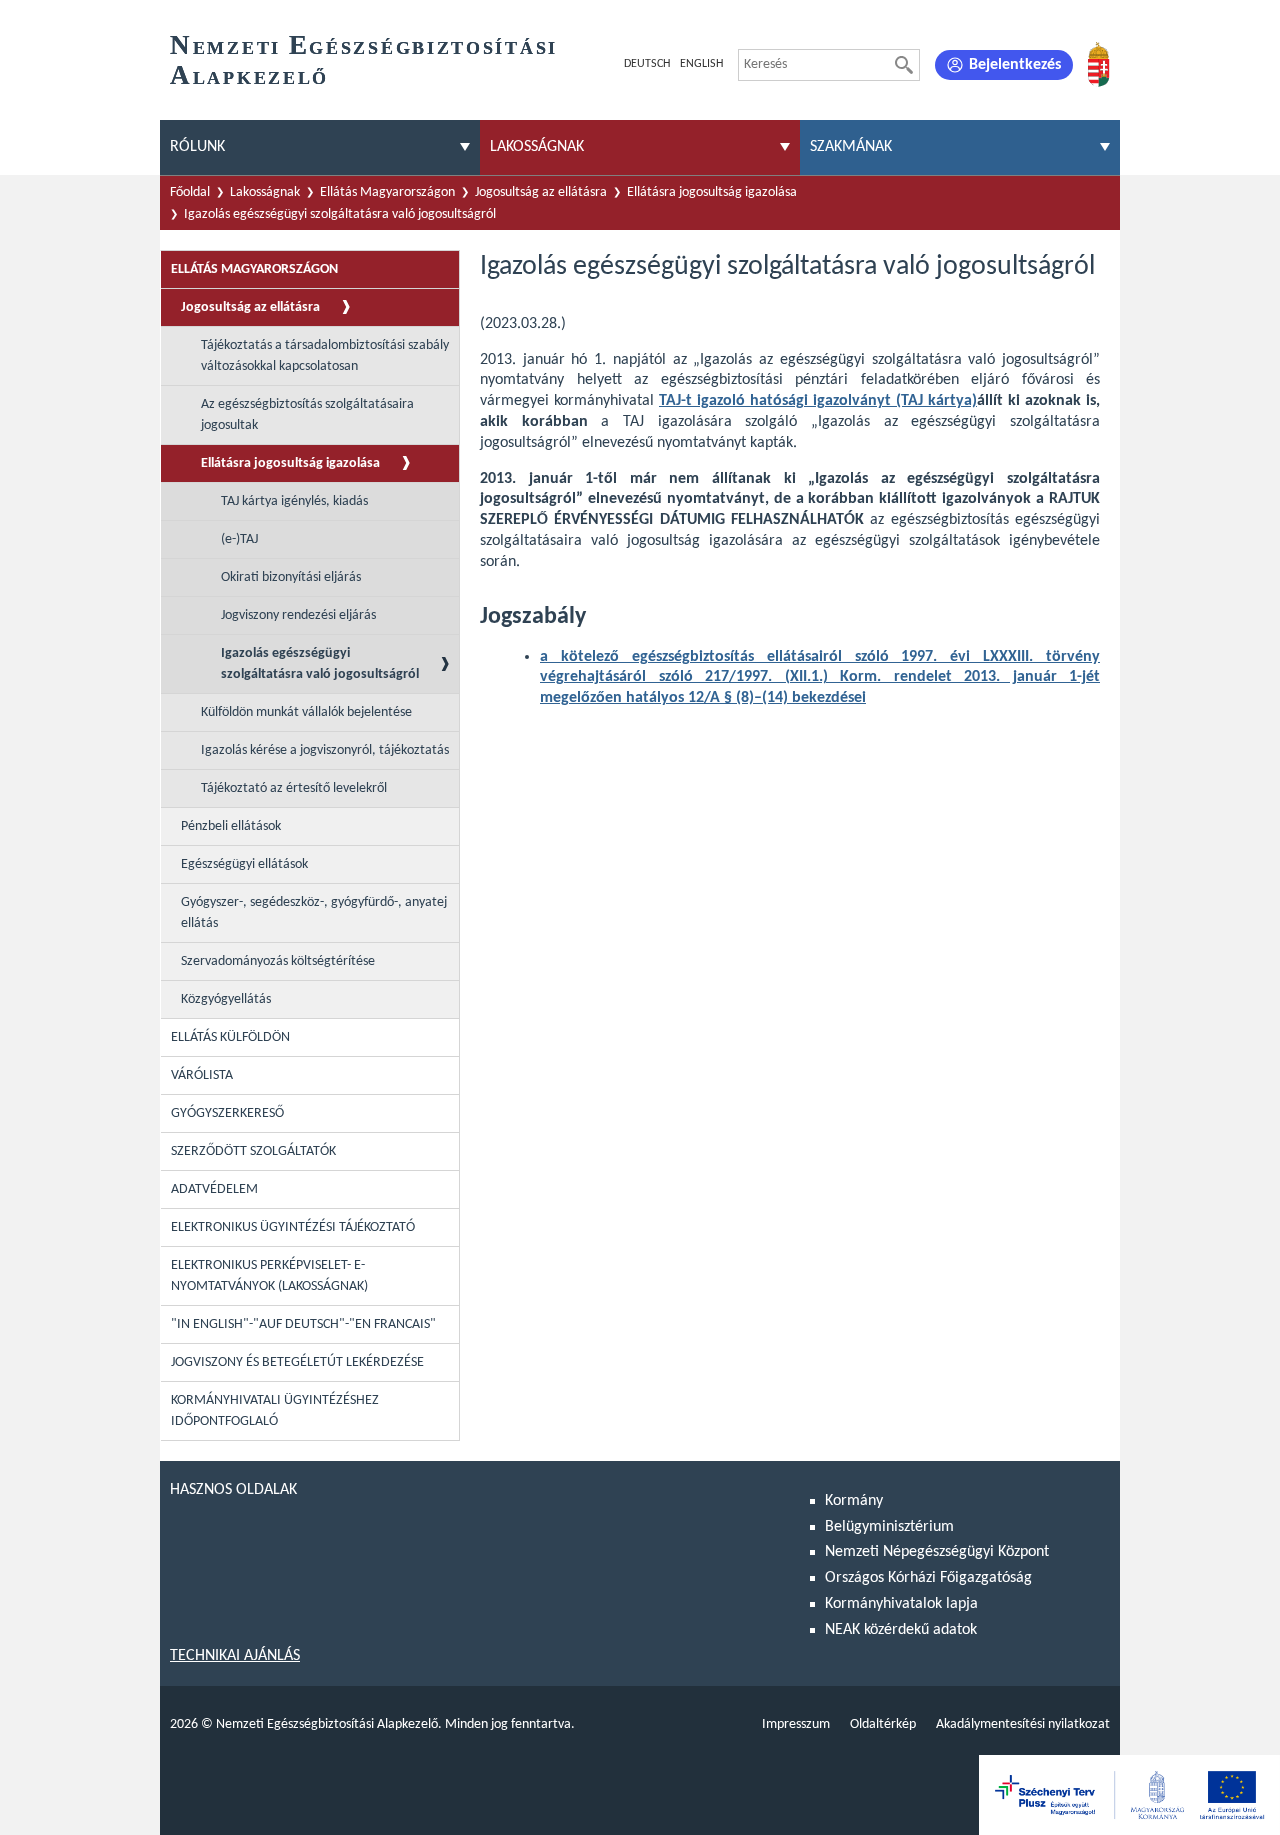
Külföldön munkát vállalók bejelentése (306, 712)
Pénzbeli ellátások (231, 826)
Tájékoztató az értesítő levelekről (294, 788)
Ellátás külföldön (230, 1037)
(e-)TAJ (239, 539)
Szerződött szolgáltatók (253, 1151)
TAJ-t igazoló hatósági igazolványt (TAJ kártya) (818, 401)
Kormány (854, 1501)
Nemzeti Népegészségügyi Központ (937, 1552)
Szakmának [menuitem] (851, 147)
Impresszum (796, 1724)
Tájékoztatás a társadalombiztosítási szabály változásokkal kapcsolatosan (325, 356)
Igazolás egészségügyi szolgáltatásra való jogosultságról (340, 214)
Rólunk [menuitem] (197, 147)
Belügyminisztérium (889, 1527)
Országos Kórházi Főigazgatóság (928, 1578)
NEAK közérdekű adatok (901, 1630)
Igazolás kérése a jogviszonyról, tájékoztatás (325, 750)
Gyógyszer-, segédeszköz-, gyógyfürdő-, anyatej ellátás (314, 913)
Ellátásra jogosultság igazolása (712, 192)
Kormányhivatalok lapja (901, 1604)
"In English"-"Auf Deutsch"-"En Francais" (303, 1324)
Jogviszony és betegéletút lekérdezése (297, 1362)
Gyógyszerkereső (227, 1113)
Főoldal (190, 192)
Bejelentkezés (1015, 65)
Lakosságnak (265, 192)
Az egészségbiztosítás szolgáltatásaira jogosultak (307, 415)
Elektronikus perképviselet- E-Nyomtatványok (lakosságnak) (269, 1276)
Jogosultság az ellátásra (541, 192)
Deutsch (647, 64)
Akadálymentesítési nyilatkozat (1023, 1724)
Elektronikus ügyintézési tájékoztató (293, 1227)
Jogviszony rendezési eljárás (298, 615)
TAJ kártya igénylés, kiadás (294, 501)
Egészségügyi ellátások (244, 864)
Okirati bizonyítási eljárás (291, 577)
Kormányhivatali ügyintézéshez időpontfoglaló (275, 1411)
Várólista (202, 1075)
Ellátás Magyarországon (387, 192)
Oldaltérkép (883, 1724)
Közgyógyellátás (226, 999)
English (701, 64)
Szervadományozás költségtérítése (278, 961)
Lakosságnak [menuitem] (537, 147)
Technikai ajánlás (235, 1656)
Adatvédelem (214, 1189)
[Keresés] (904, 65)
